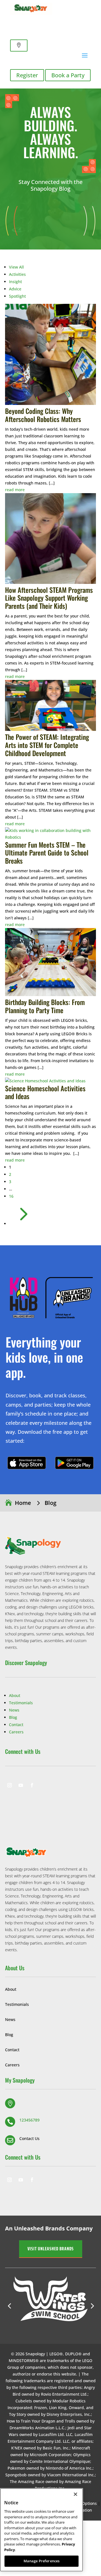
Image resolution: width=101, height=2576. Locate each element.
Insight (15, 282)
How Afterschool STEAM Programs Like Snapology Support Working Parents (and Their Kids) (49, 598)
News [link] (14, 1710)
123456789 (29, 2120)
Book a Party (68, 75)
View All (16, 267)
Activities (17, 274)
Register (27, 75)
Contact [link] (16, 1725)
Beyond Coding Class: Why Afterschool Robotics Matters (43, 415)
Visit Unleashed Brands (51, 2249)
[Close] (75, 2494)
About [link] (15, 1695)
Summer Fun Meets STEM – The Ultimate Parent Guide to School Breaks (47, 853)
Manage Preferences (42, 2561)
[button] (56, 2103)
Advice (15, 289)
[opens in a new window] (10, 1785)
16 (11, 1196)
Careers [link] (16, 1732)
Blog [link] (13, 1717)
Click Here (27, 1463)
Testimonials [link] (21, 1703)
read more (15, 490)
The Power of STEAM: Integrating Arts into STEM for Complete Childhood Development (47, 745)
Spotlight (17, 296)
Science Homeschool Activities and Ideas (45, 1092)
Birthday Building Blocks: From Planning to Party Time (45, 1006)
